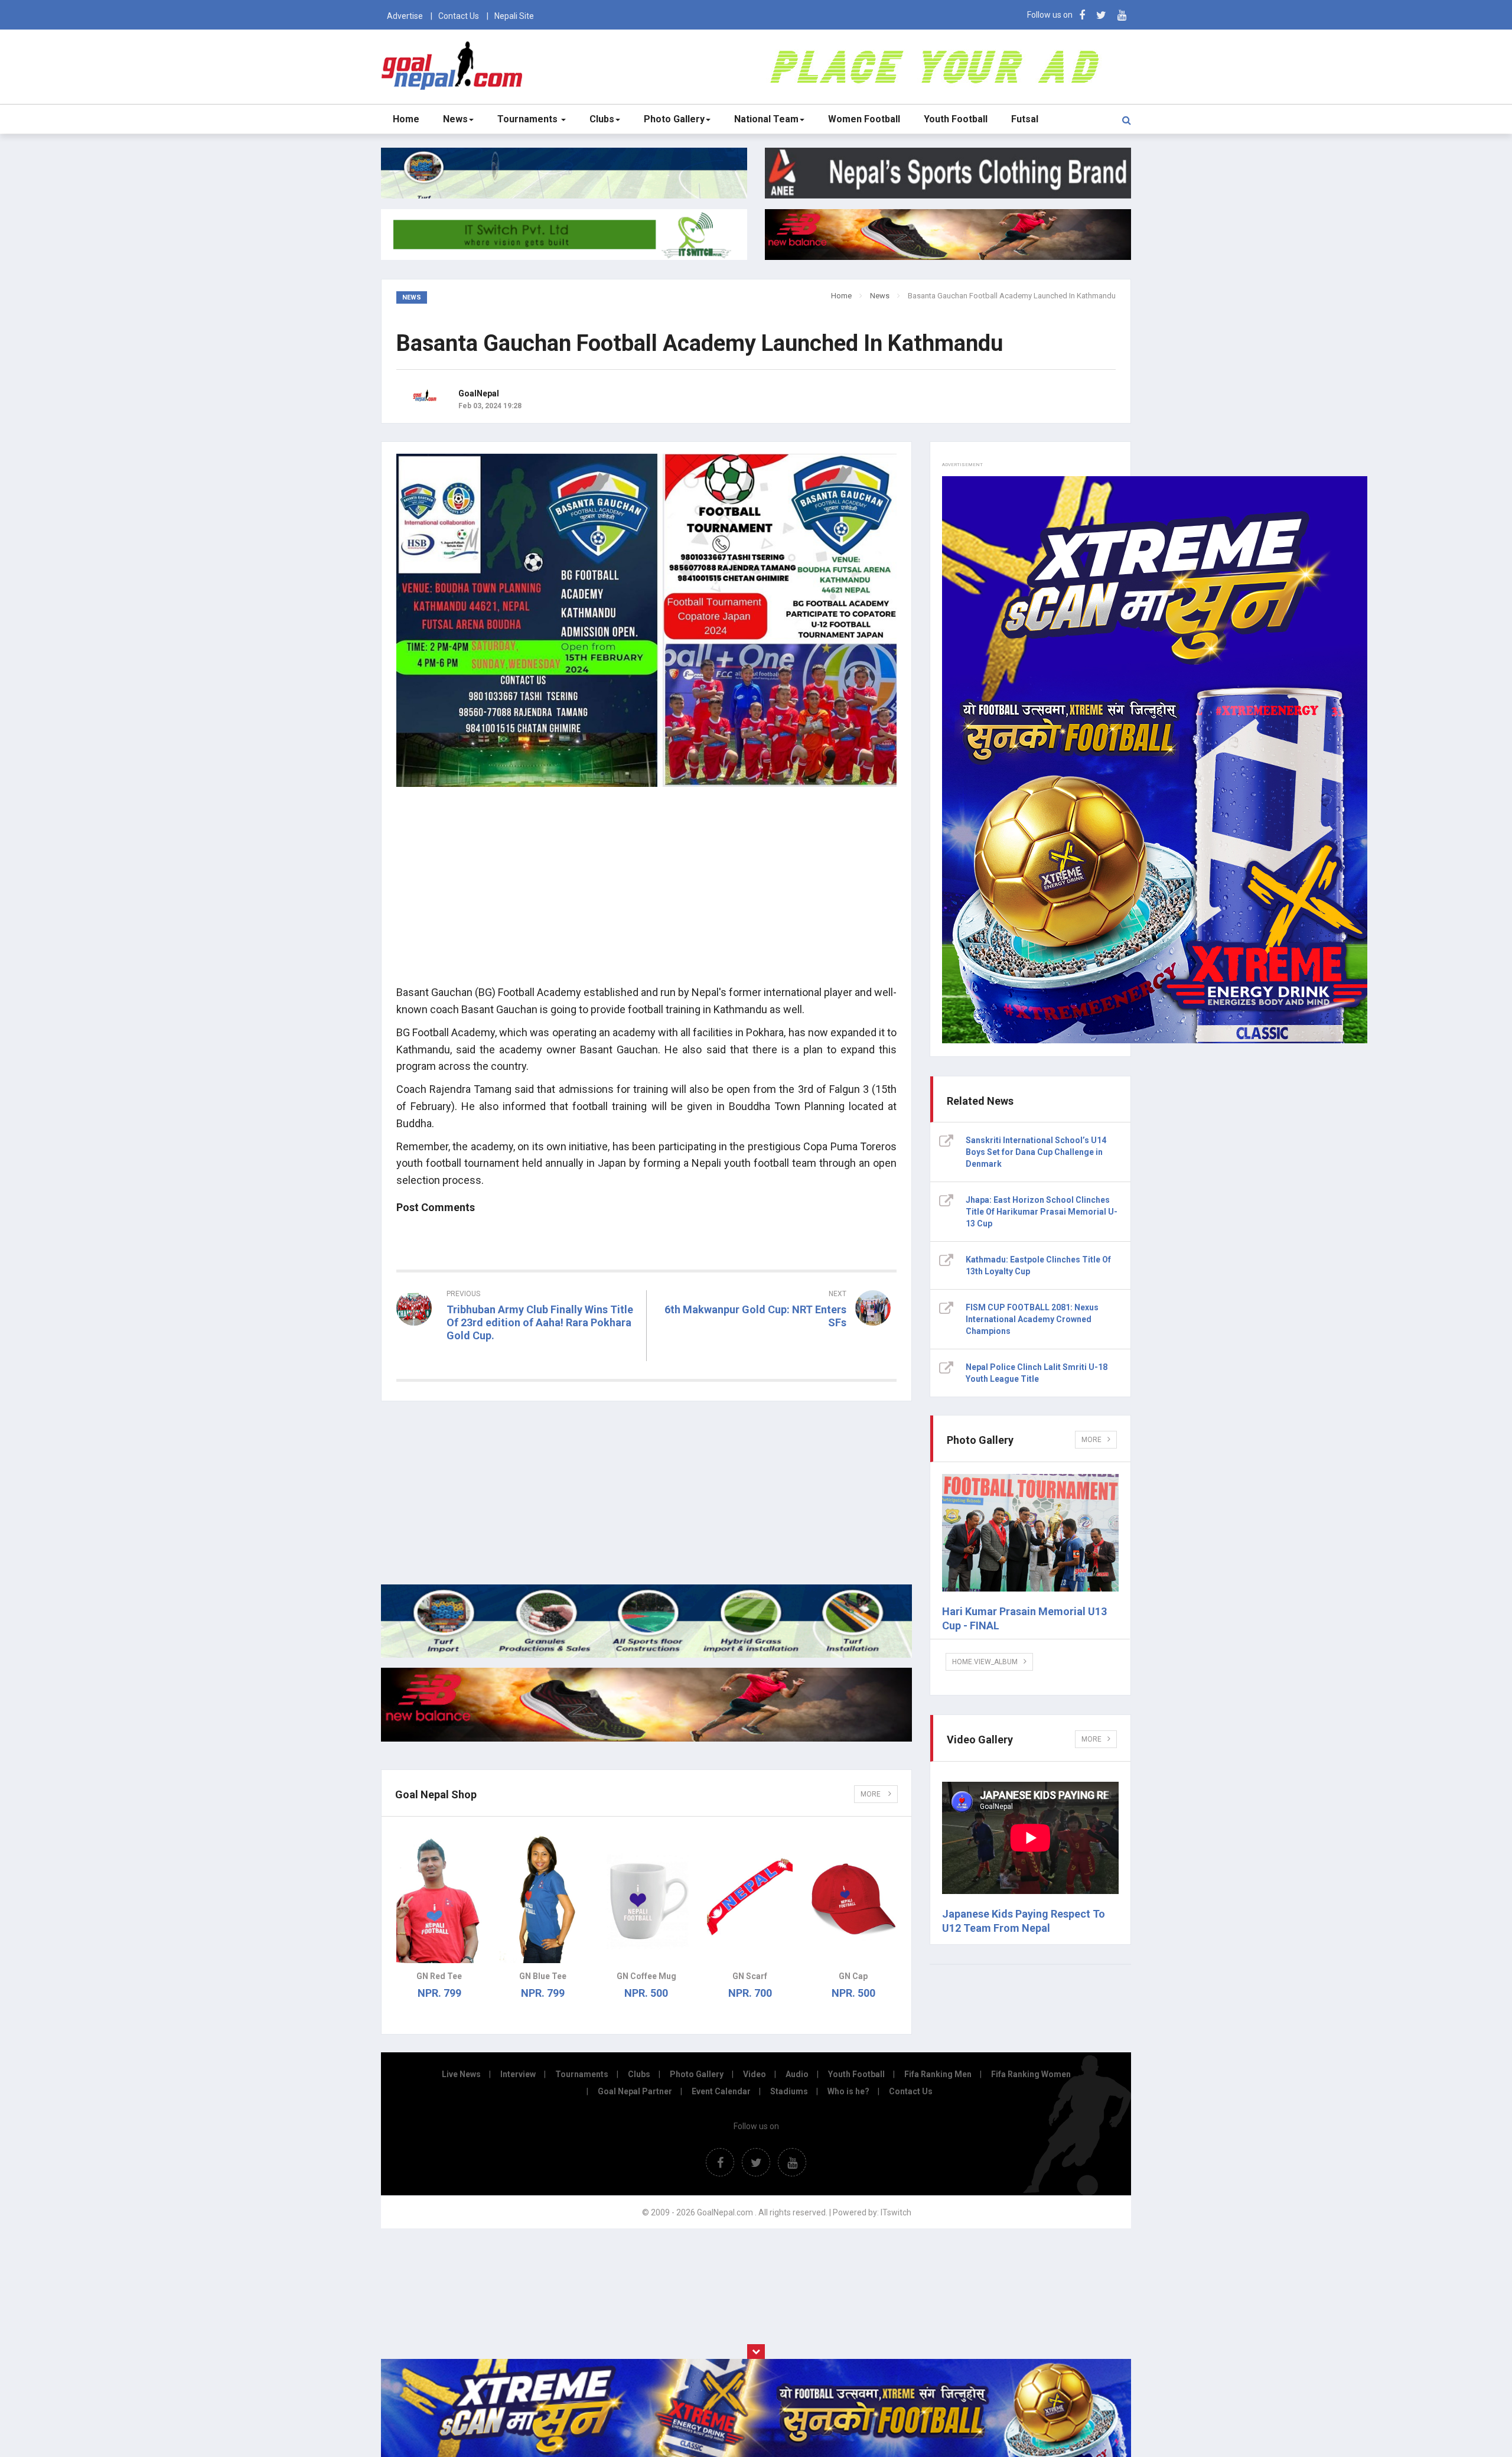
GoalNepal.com (454, 66)
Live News (461, 2074)
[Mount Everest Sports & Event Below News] (646, 1655)
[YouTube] (1122, 15)
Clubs (602, 119)
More (871, 1794)
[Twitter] (1101, 15)
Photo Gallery (674, 119)
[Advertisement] (646, 893)
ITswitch (896, 2212)
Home (406, 119)
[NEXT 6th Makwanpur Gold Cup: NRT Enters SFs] (778, 1344)
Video (755, 2074)
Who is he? (848, 2091)
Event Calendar (721, 2091)
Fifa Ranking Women (1031, 2074)
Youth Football (956, 119)
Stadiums (789, 2091)
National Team (766, 119)
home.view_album (985, 1662)
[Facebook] (1082, 15)
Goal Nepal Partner (635, 2091)
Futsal (1025, 119)
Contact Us (459, 16)
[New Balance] (646, 1739)
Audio (797, 2074)
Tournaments (529, 119)
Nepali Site (514, 16)
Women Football (864, 119)
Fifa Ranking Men (938, 2074)
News (455, 119)
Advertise (405, 16)
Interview (518, 2074)
